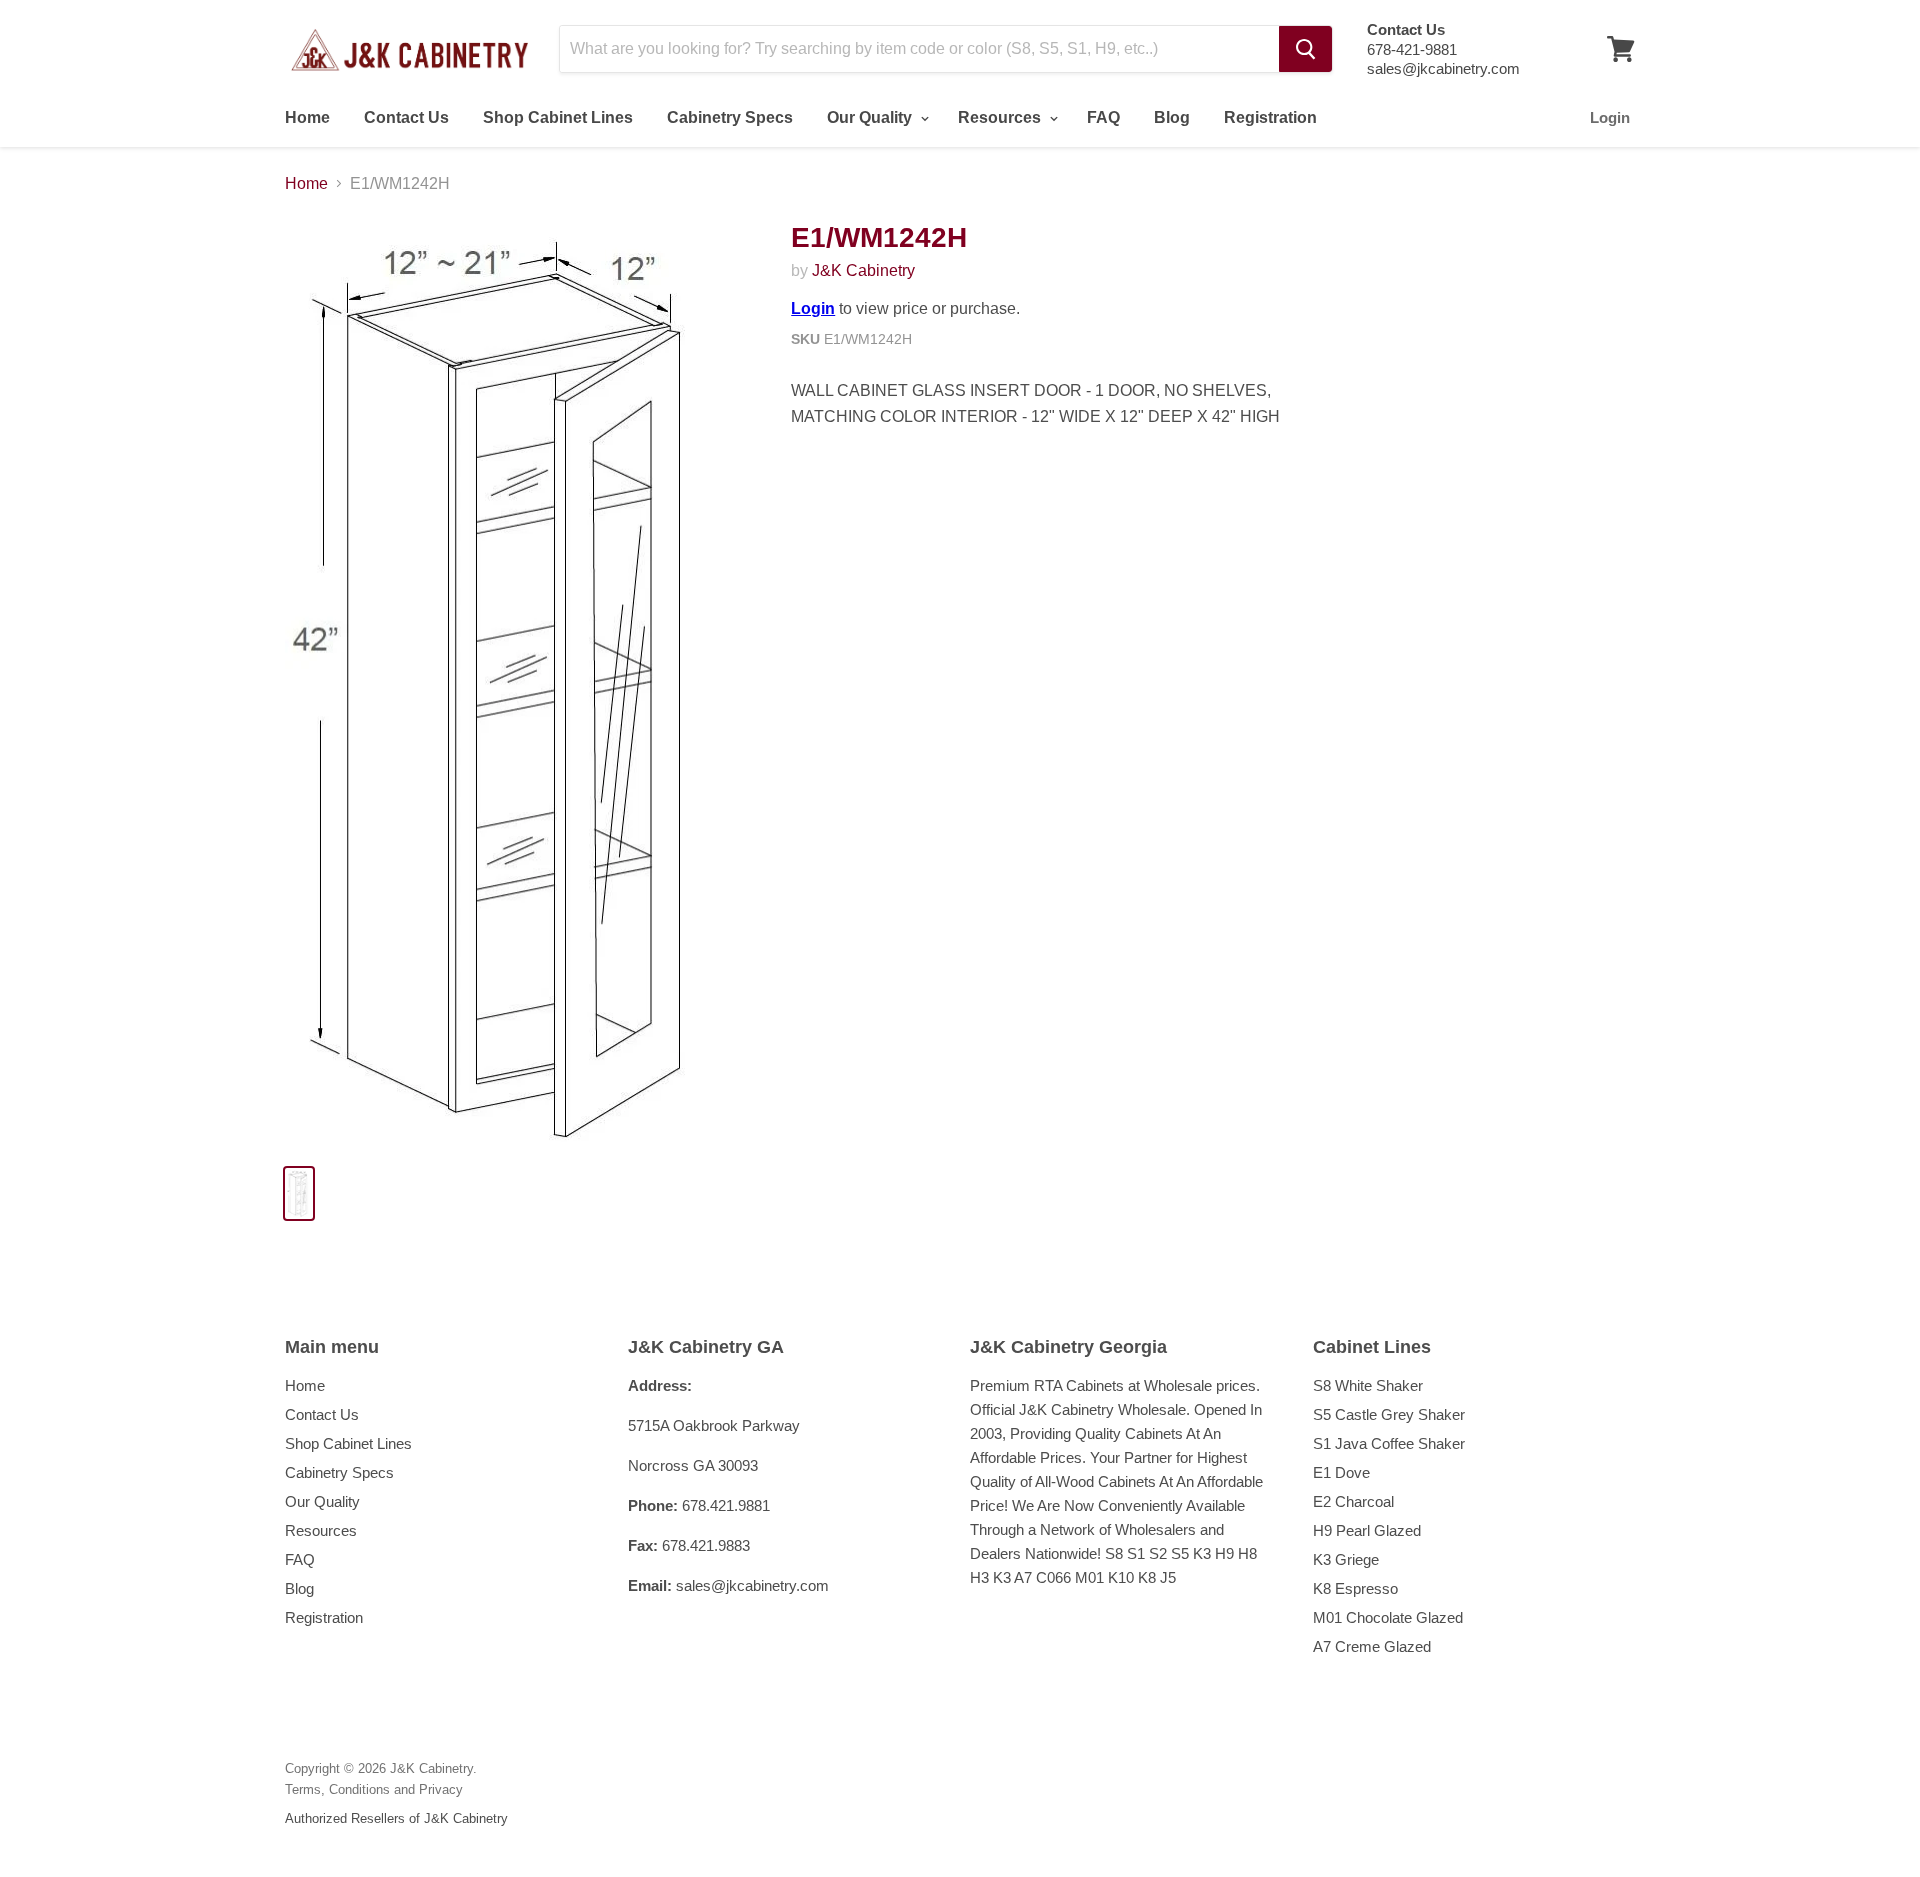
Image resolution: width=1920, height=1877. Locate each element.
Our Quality (871, 117)
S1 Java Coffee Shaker (1389, 1443)
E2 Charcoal (1353, 1501)
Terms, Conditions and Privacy (374, 1789)
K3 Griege (1346, 1559)
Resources (1001, 117)
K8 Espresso (1355, 1588)
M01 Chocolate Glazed (1388, 1617)
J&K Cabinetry (863, 270)
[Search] (1305, 49)
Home (307, 117)
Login (1610, 117)
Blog (1172, 117)
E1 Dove (1341, 1472)
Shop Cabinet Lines (558, 117)
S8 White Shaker (1368, 1385)
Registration (1270, 117)
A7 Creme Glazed (1372, 1646)
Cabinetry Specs (730, 117)
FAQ (1103, 117)
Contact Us (406, 117)
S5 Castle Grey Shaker (1389, 1414)
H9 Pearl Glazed (1367, 1530)
